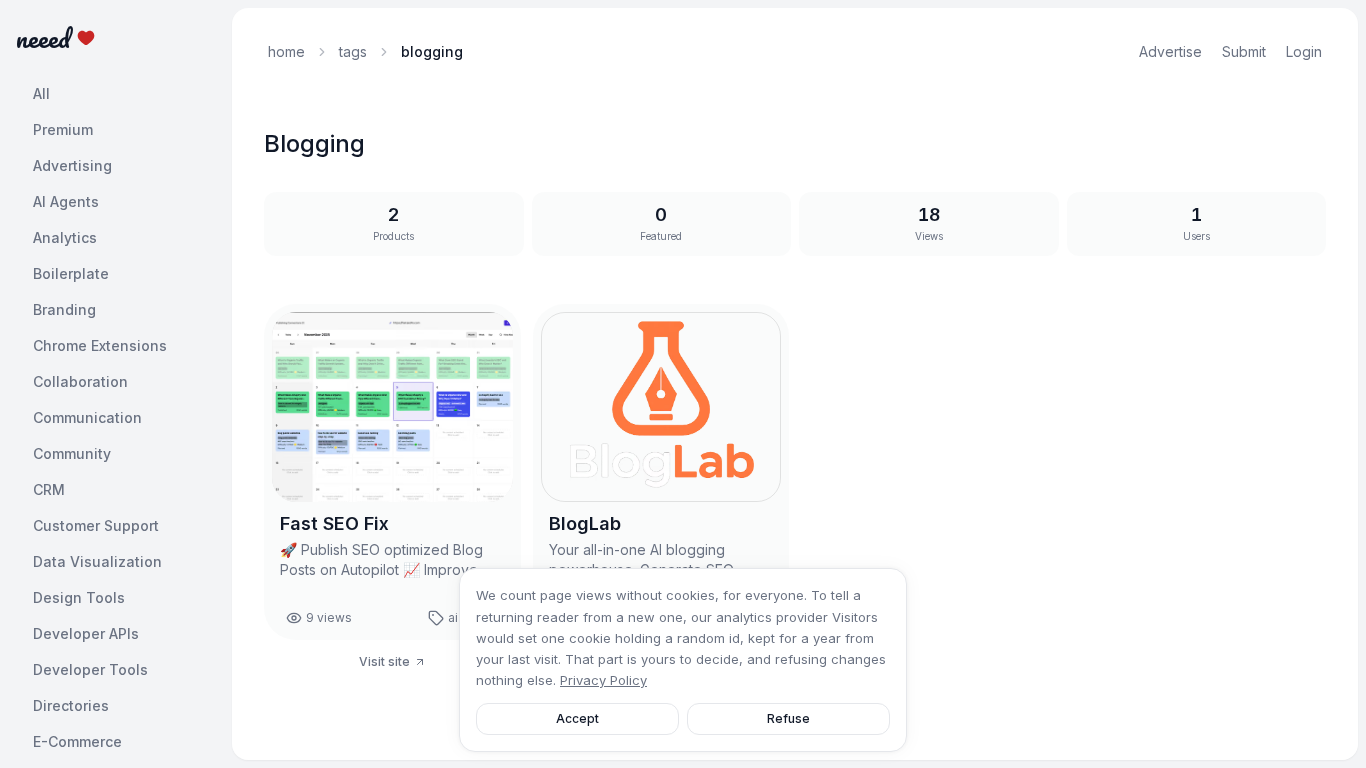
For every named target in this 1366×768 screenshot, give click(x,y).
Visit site (384, 661)
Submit (1244, 51)
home (286, 51)
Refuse (788, 718)
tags (353, 51)
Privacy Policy (603, 680)
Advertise (1170, 51)
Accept (577, 718)
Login (1304, 51)
